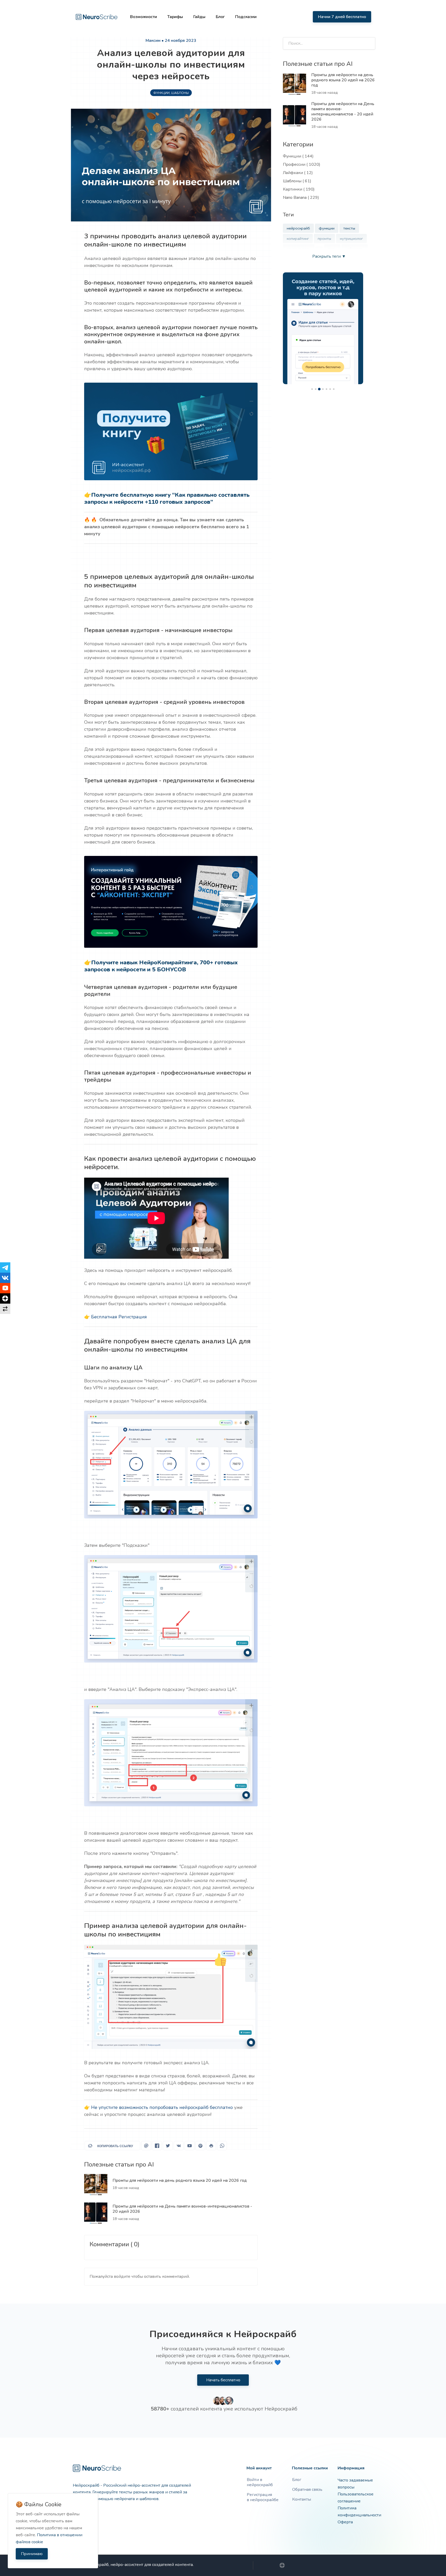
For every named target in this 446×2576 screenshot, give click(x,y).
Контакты (302, 2499)
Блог (220, 17)
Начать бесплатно (223, 2380)
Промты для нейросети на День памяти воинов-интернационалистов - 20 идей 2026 (182, 2209)
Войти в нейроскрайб (260, 2482)
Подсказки (246, 17)
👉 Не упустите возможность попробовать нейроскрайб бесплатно (158, 2107)
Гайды (199, 17)
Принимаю (32, 2554)
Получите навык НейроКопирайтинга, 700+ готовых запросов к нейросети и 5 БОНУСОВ (161, 966)
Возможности (144, 17)
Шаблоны (180, 93)
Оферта (345, 2522)
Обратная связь (307, 2490)
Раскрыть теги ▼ (329, 256)
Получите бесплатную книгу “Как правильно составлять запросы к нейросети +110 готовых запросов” (167, 499)
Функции (161, 93)
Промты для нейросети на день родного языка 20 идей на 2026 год (180, 2180)
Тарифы (175, 17)
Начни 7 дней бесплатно (342, 17)
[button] (251, 389)
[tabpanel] (323, 328)
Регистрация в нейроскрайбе (263, 2497)
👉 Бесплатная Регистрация (116, 1317)
